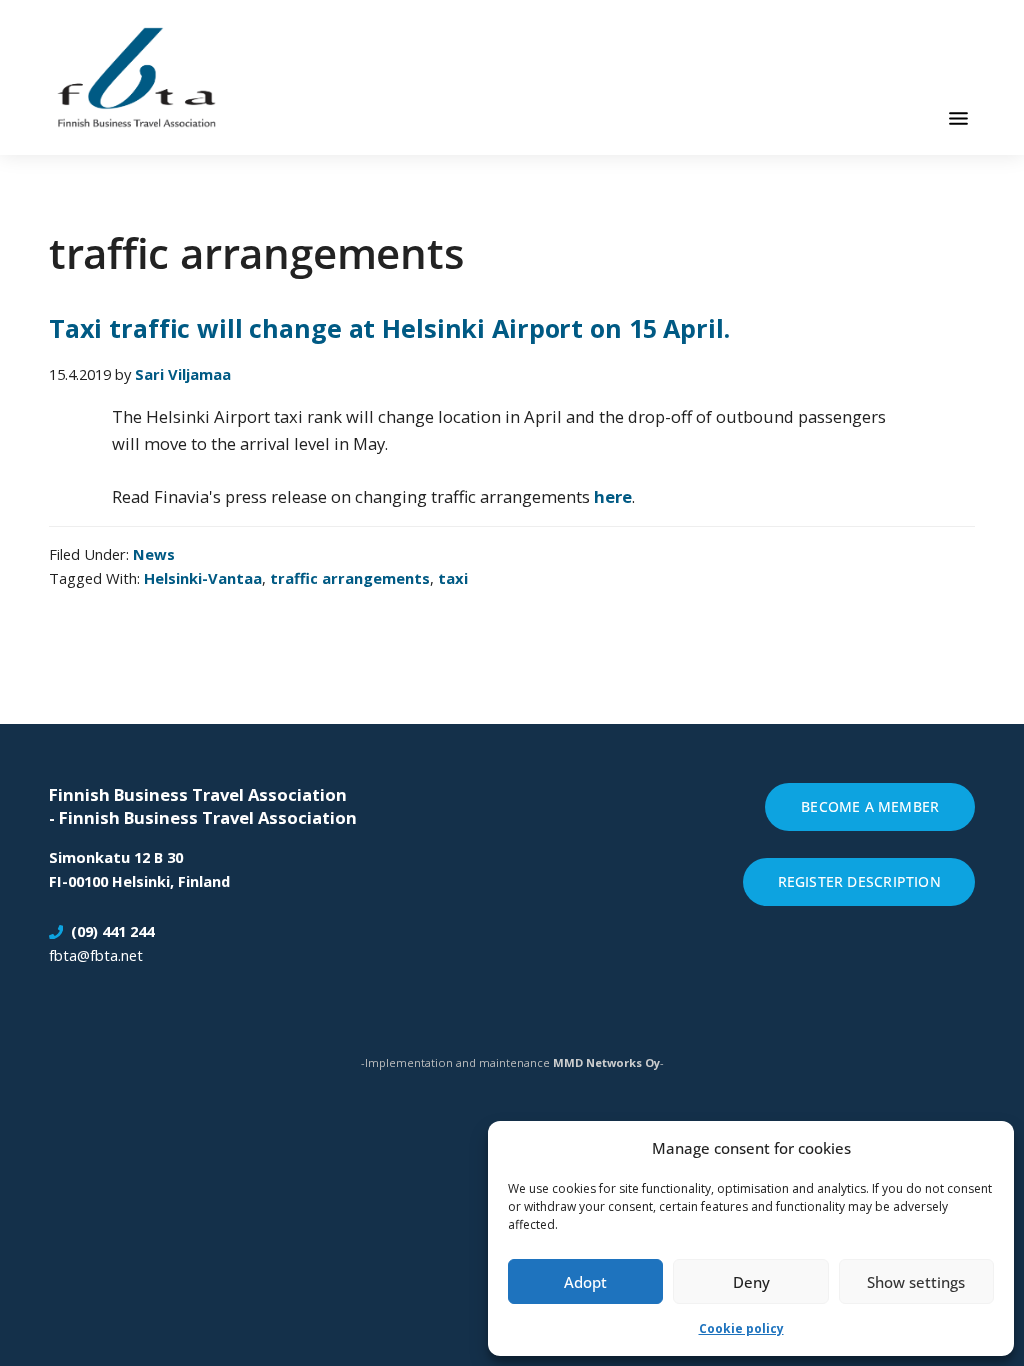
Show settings (916, 1282)
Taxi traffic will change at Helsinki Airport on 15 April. (389, 328)
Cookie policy (741, 1328)
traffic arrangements (350, 578)
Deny (751, 1282)
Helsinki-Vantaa (203, 578)
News (154, 554)
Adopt (585, 1282)
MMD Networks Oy (606, 1062)
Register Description (859, 881)
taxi (453, 578)
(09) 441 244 (112, 931)
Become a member (870, 806)
